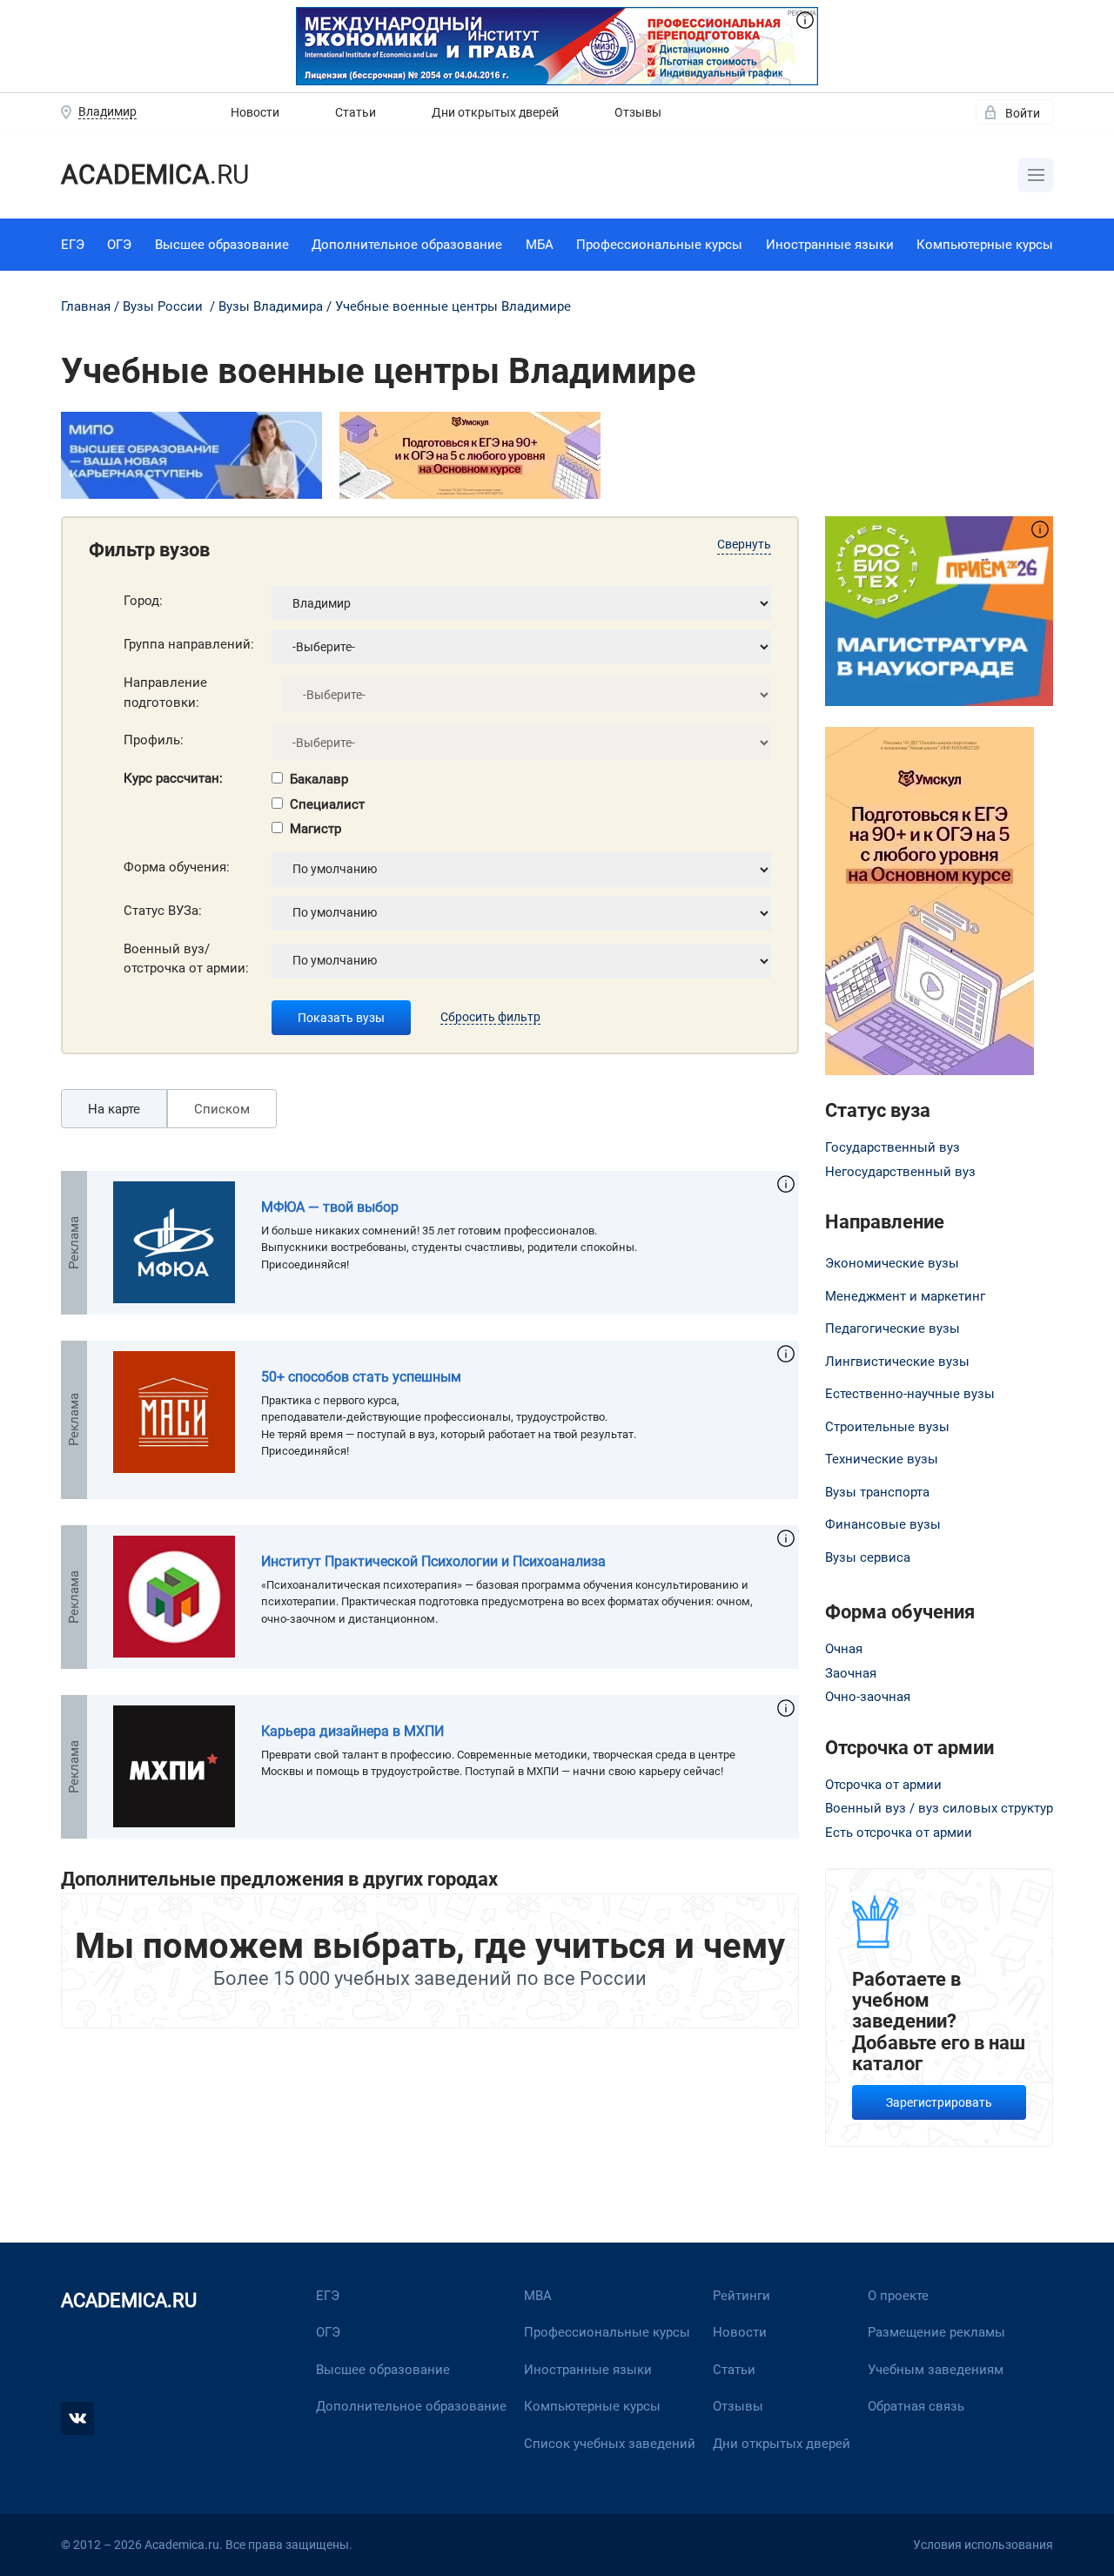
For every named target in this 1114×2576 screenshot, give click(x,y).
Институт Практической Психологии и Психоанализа (433, 1561)
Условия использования (983, 2545)
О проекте (898, 2296)
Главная (86, 306)
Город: (143, 601)
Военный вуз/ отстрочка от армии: (186, 959)
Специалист (327, 804)
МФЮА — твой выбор (330, 1207)
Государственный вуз (893, 1147)
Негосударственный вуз (900, 1172)
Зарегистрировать (939, 2102)
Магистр (315, 829)
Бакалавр (319, 779)
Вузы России (163, 306)
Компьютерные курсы (985, 245)
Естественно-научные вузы (910, 1394)
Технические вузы (882, 1459)
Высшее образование (222, 245)
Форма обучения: (177, 867)
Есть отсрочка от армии (899, 1833)
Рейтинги (742, 2296)
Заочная (851, 1673)
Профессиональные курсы (659, 245)
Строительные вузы (887, 1427)
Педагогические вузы (893, 1328)
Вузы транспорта (877, 1492)
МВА (538, 2296)
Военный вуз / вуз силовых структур (939, 1808)
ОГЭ (119, 245)
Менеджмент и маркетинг (905, 1296)
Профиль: (154, 740)
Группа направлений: (189, 644)
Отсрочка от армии (883, 1785)
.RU (155, 175)
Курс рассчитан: (173, 778)
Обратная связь (916, 2406)
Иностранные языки (830, 245)
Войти (1023, 113)
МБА (540, 245)
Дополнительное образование (407, 245)
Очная (844, 1649)
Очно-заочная (868, 1697)
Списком (222, 1109)
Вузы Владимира (271, 306)
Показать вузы (341, 1018)
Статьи (356, 112)
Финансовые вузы (883, 1524)
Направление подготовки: (165, 693)
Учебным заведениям (936, 2370)
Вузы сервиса (868, 1557)
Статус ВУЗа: (163, 911)
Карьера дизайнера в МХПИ (352, 1731)
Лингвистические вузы (897, 1362)
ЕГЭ (73, 245)
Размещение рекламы (936, 2332)
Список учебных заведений (610, 2444)
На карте (114, 1109)
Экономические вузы (892, 1263)
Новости (255, 112)
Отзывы (638, 112)
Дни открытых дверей (495, 112)
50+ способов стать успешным (361, 1377)
